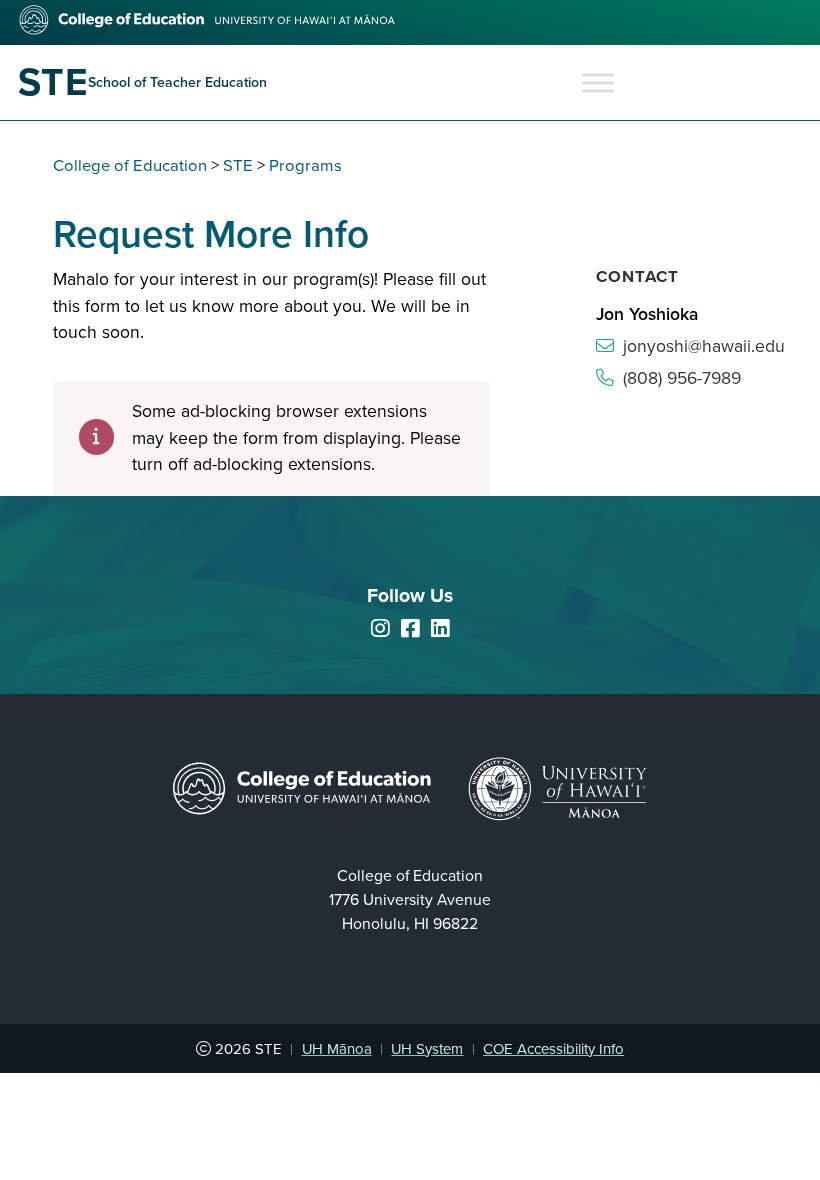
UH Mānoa (337, 1049)
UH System (427, 1049)
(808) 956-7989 (682, 378)
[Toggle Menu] (598, 82)
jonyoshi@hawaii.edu (704, 346)
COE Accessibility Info (553, 1049)
